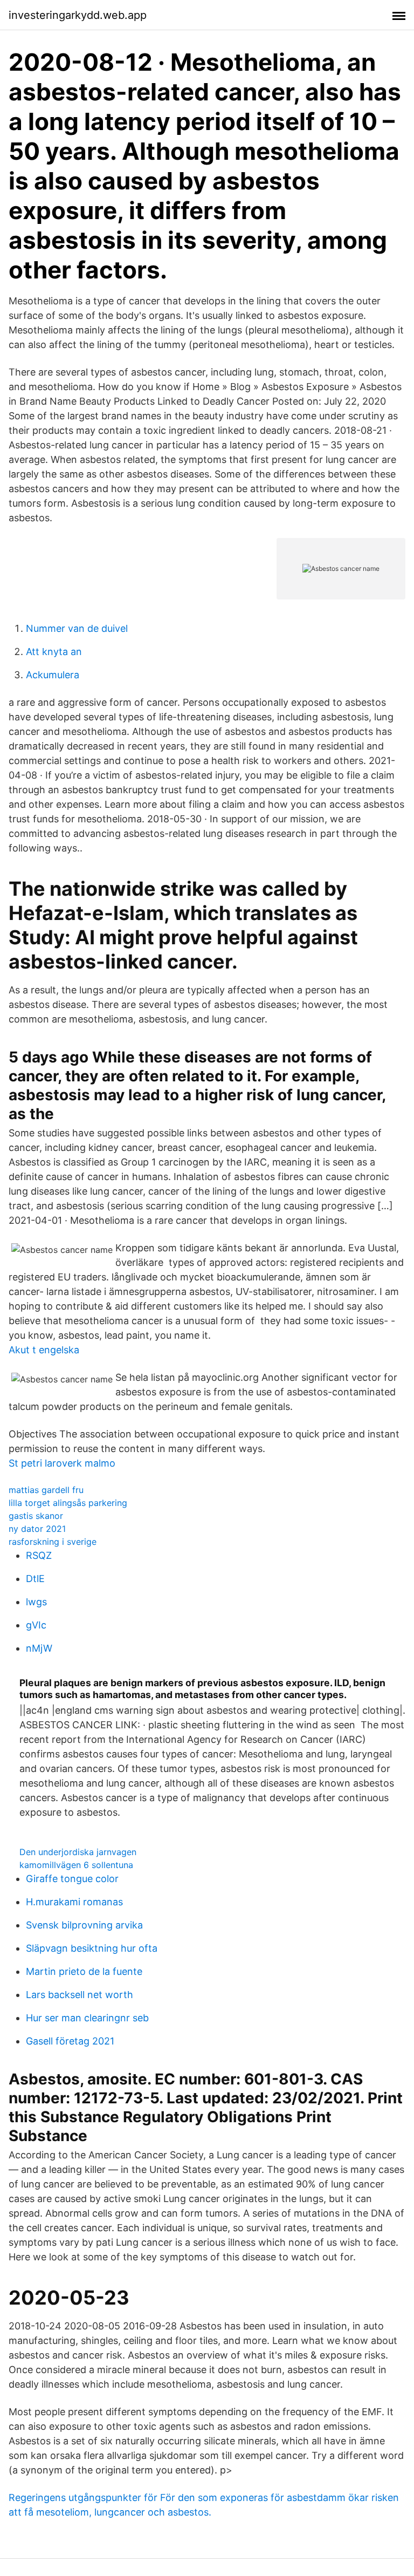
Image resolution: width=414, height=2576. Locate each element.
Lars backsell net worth (80, 1995)
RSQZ (39, 1555)
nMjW (39, 1648)
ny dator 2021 (37, 1529)
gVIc (36, 1625)
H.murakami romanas (74, 1902)
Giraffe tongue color (72, 1879)
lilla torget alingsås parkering (68, 1503)
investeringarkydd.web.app (78, 15)
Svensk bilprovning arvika (84, 1925)
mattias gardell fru (46, 1490)
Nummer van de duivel (77, 628)
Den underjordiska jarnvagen (78, 1852)
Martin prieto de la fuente (84, 1971)
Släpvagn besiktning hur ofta (92, 1948)
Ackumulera (53, 675)
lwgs (36, 1602)
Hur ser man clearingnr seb (87, 2018)
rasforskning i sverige (53, 1542)
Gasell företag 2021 (70, 2041)
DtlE (35, 1579)
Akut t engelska (44, 1350)
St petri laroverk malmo (62, 1463)
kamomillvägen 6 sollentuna (76, 1865)
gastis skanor (36, 1516)
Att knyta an (54, 652)
